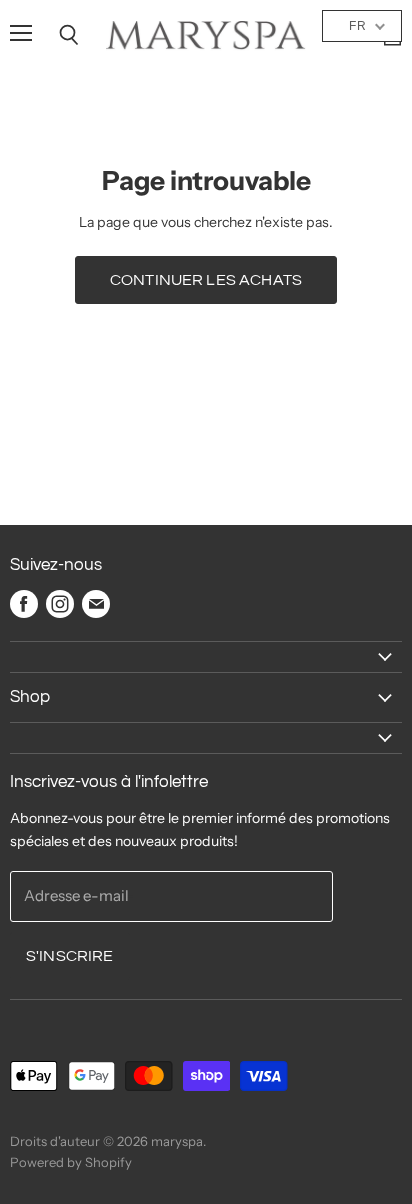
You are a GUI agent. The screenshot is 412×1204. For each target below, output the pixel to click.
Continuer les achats (206, 280)
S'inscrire (70, 956)
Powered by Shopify (71, 1162)
